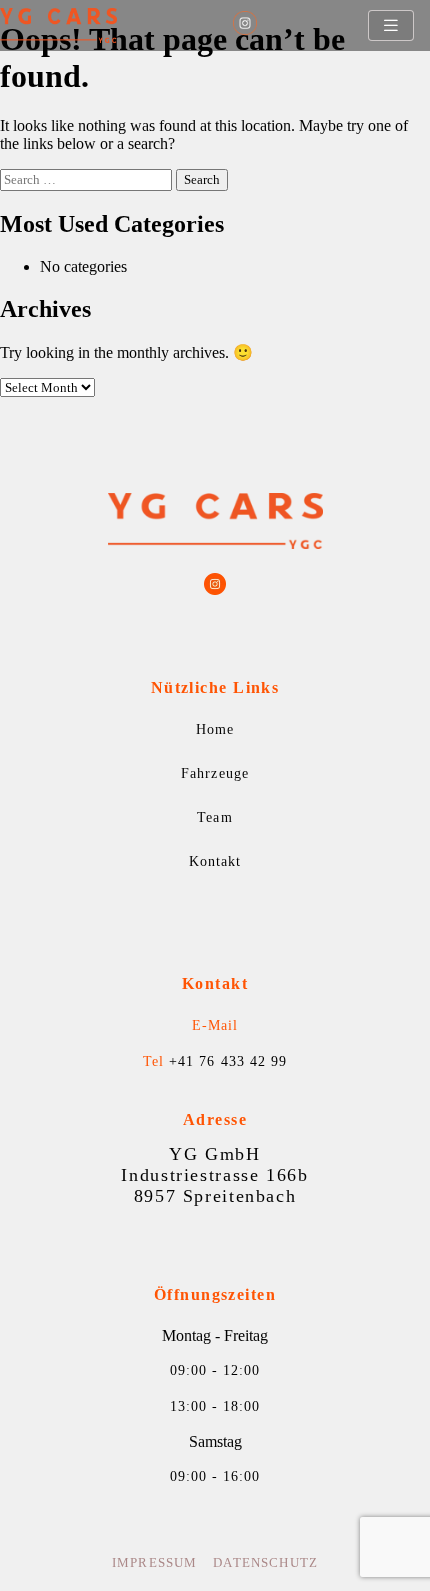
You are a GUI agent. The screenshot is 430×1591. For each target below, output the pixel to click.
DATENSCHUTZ (265, 1563)
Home (215, 729)
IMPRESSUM (154, 1563)
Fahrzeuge (214, 773)
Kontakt (215, 861)
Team (214, 817)
